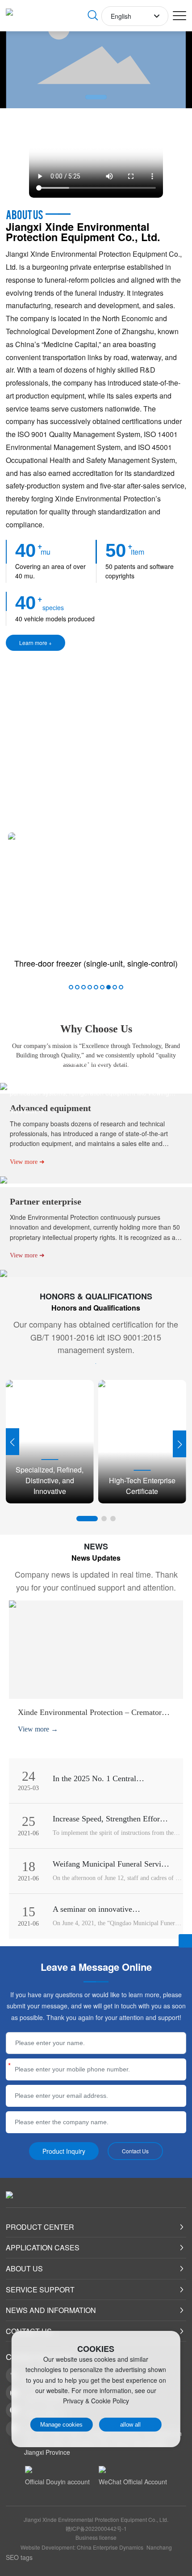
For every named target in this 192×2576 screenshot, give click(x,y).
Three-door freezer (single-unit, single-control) (96, 963)
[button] (96, 97)
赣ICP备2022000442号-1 (96, 2528)
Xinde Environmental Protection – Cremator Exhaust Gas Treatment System (90, 1717)
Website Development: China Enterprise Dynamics (82, 2547)
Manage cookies (61, 2425)
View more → (38, 1729)
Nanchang (159, 2547)
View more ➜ (27, 1111)
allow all (130, 2425)
